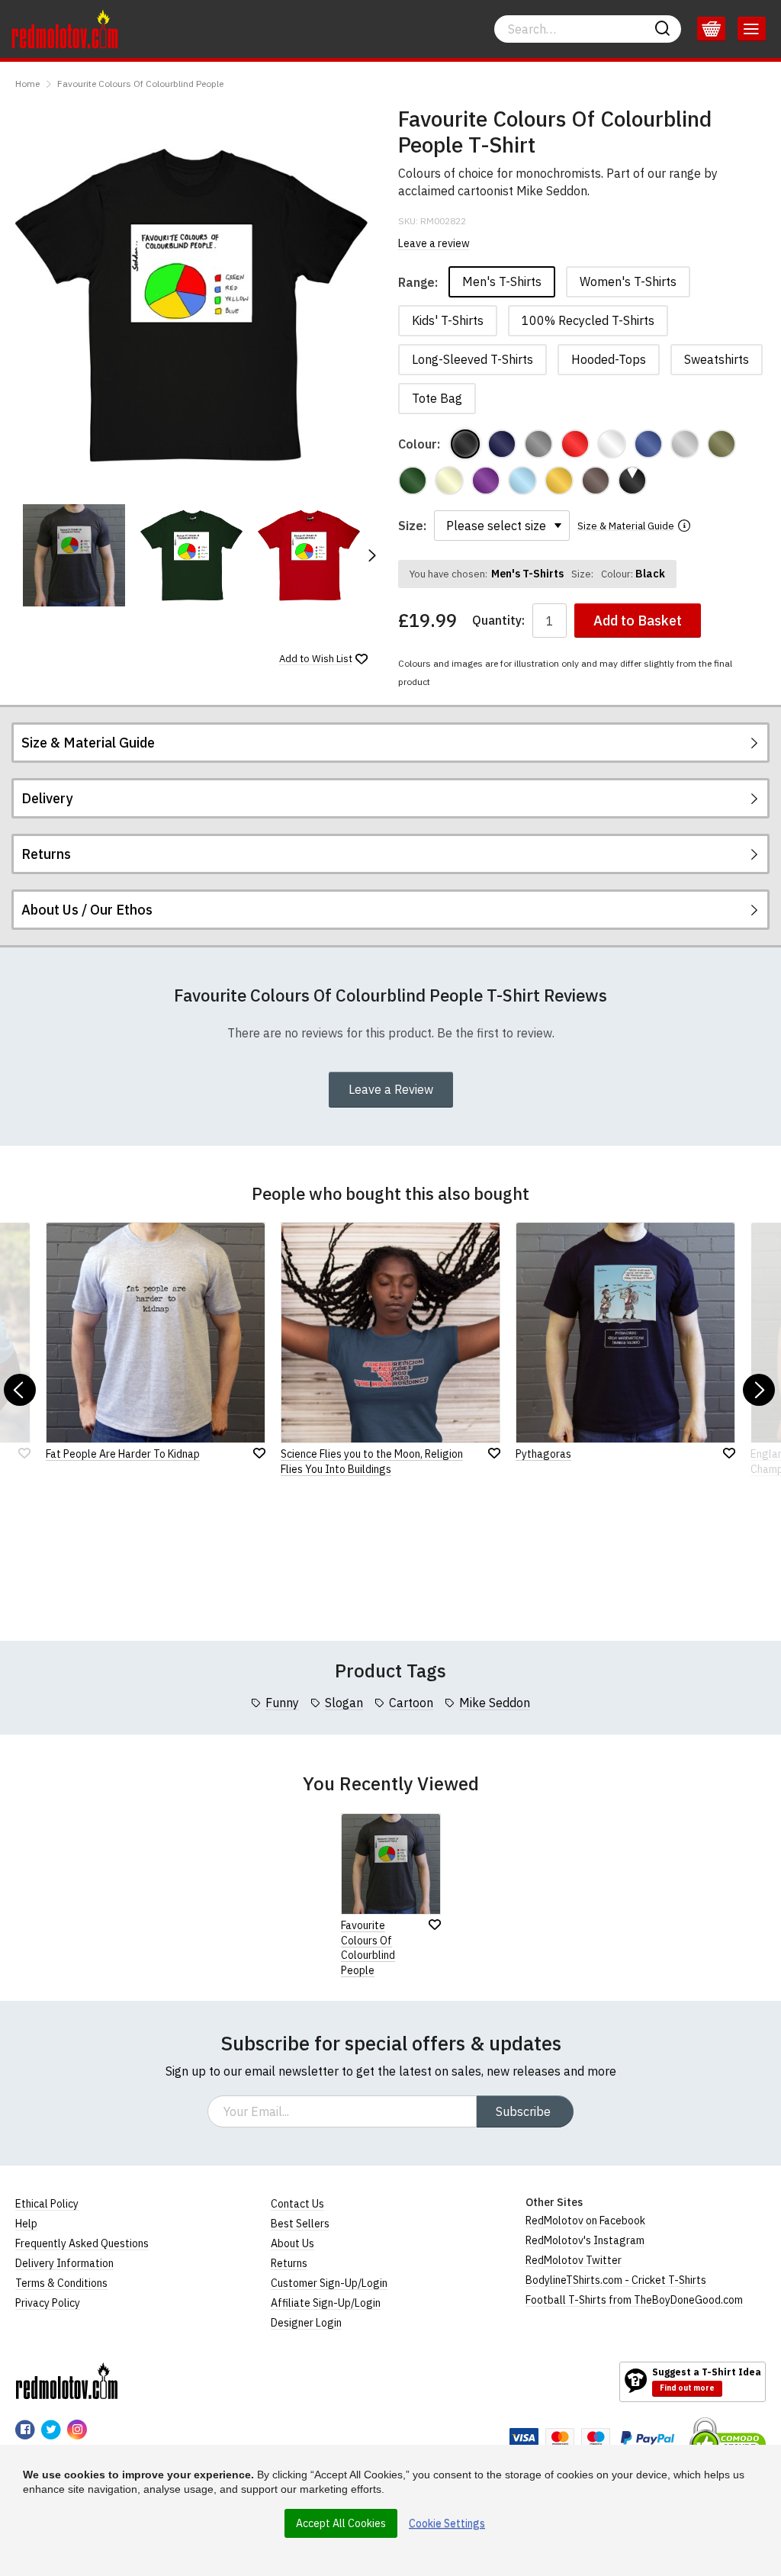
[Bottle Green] (413, 481)
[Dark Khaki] (722, 444)
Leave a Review (391, 1089)
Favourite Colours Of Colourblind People (140, 84)
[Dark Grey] (538, 444)
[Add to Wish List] (435, 1925)
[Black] (465, 444)
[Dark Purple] (486, 481)
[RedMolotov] (67, 2381)
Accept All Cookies (341, 2523)
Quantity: (498, 621)
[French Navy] (502, 444)
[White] (612, 444)
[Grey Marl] (685, 444)
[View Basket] (711, 29)
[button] (371, 555)
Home (27, 84)
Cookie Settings (447, 2523)
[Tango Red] (575, 444)
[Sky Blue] (522, 481)
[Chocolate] (596, 481)
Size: (412, 526)
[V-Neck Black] (632, 481)
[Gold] (559, 481)
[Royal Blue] (648, 444)
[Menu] (752, 29)
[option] (74, 555)
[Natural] (449, 481)
